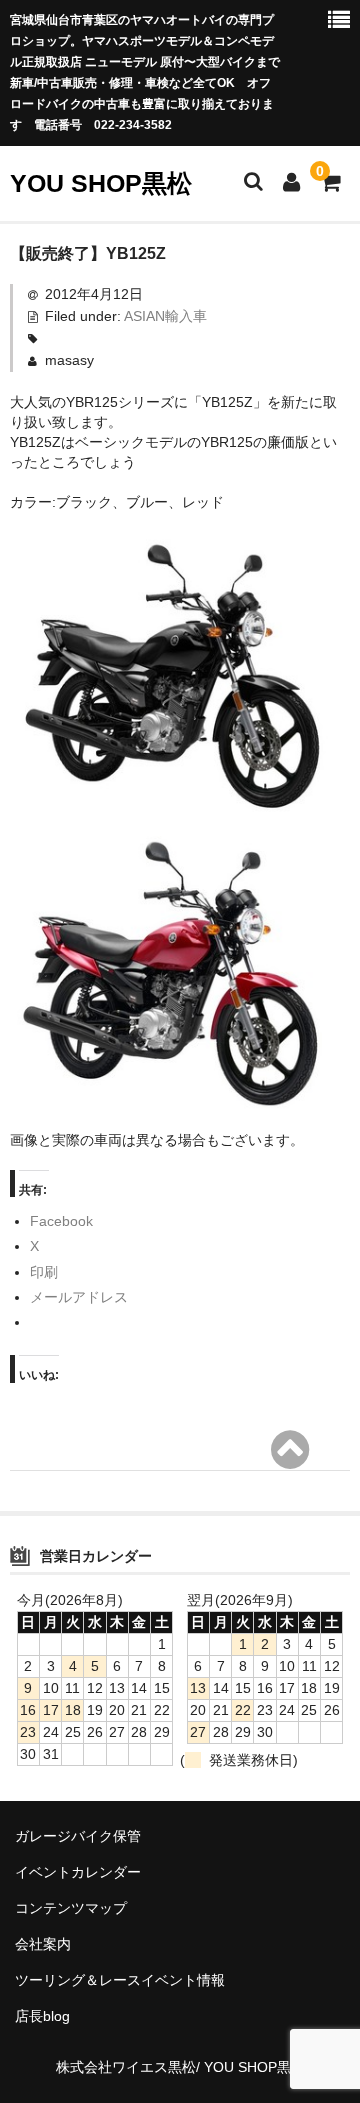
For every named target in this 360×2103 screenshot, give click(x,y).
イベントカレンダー (78, 1872)
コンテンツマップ (71, 1908)
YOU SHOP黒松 (101, 183)
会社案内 (43, 1944)
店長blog (42, 2016)
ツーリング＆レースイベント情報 (120, 1980)
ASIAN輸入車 (165, 316)
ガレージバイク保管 (78, 1836)
